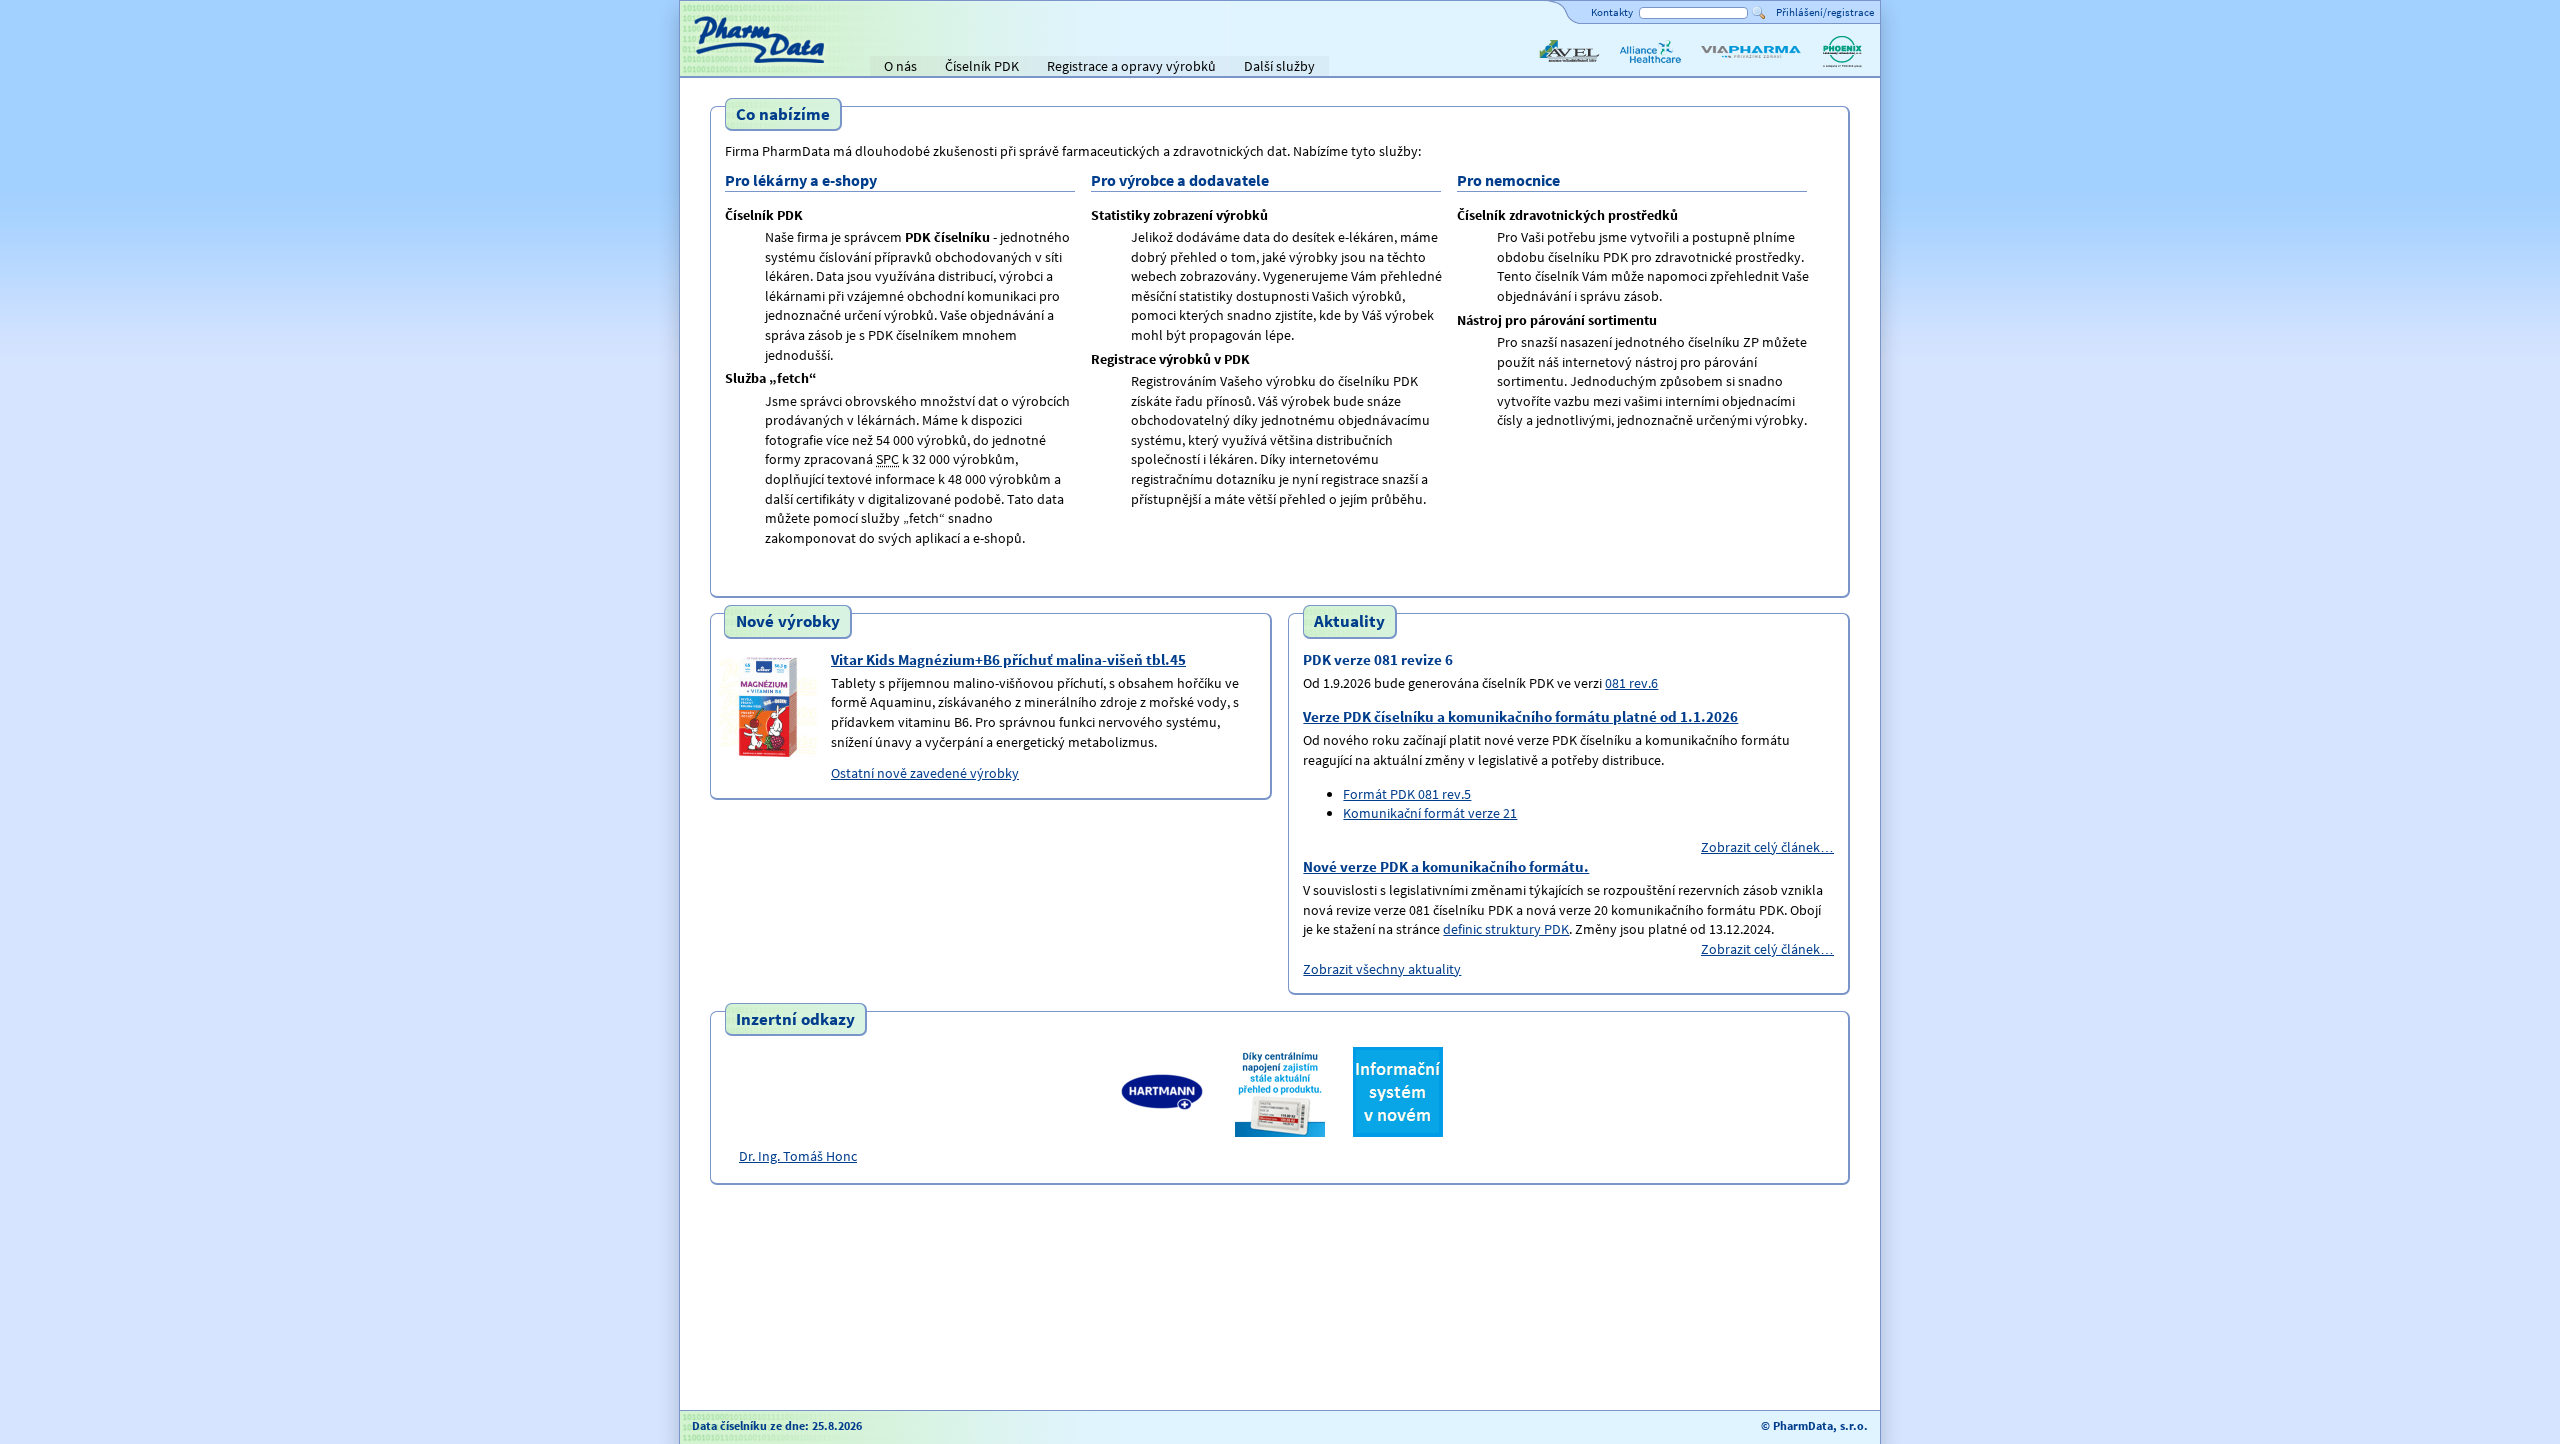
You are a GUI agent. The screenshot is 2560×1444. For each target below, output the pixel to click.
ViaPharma (1730, 68)
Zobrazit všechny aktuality (1382, 969)
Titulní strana (728, 66)
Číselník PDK (982, 66)
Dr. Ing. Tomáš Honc (798, 1156)
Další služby (1279, 66)
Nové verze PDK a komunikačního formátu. (1446, 866)
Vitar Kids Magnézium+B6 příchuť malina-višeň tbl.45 (1008, 659)
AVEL (1550, 68)
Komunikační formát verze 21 (1430, 813)
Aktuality (1349, 622)
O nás (900, 66)
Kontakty (1612, 12)
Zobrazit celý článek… (1767, 847)
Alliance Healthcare (1649, 68)
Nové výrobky (788, 622)
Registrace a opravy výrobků (1131, 66)
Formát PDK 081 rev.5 (1407, 794)
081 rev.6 (1631, 683)
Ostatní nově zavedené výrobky (925, 773)
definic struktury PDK (1506, 929)
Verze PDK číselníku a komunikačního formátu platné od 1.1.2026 (1520, 716)
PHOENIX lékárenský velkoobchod (1842, 68)
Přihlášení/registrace (1825, 12)
